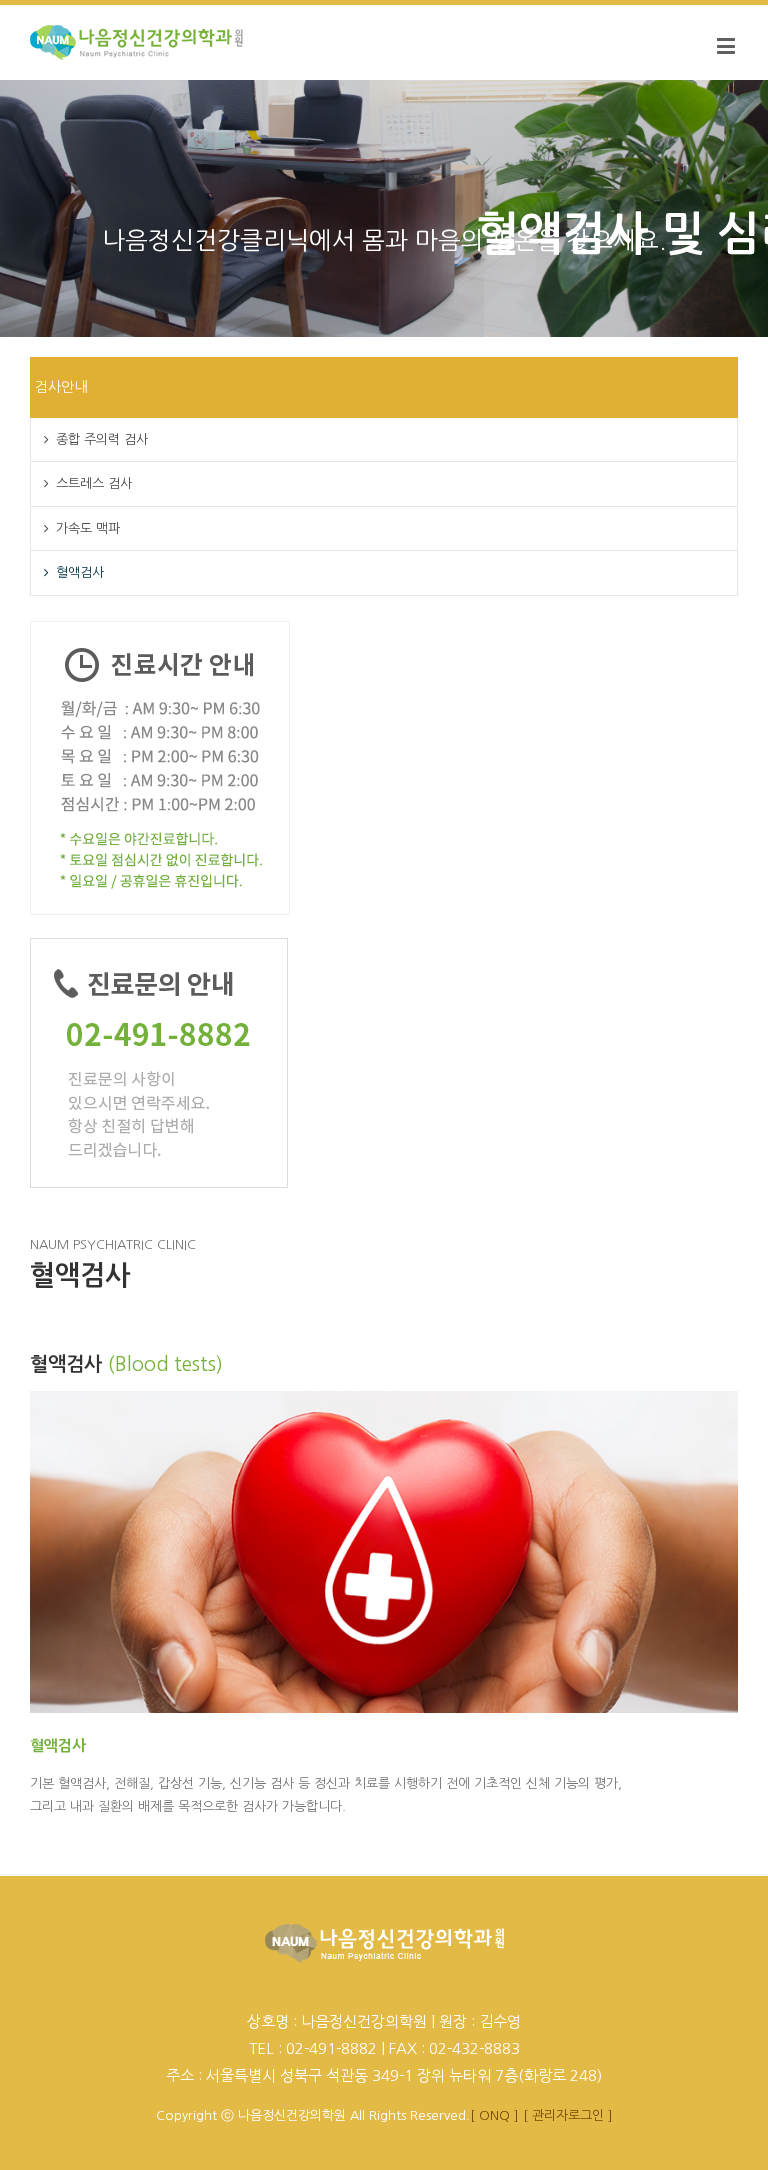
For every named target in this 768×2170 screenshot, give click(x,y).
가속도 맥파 (88, 528)
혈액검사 (80, 572)
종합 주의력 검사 (102, 439)
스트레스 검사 (94, 483)
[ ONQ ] (494, 2115)
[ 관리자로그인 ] (568, 2115)
